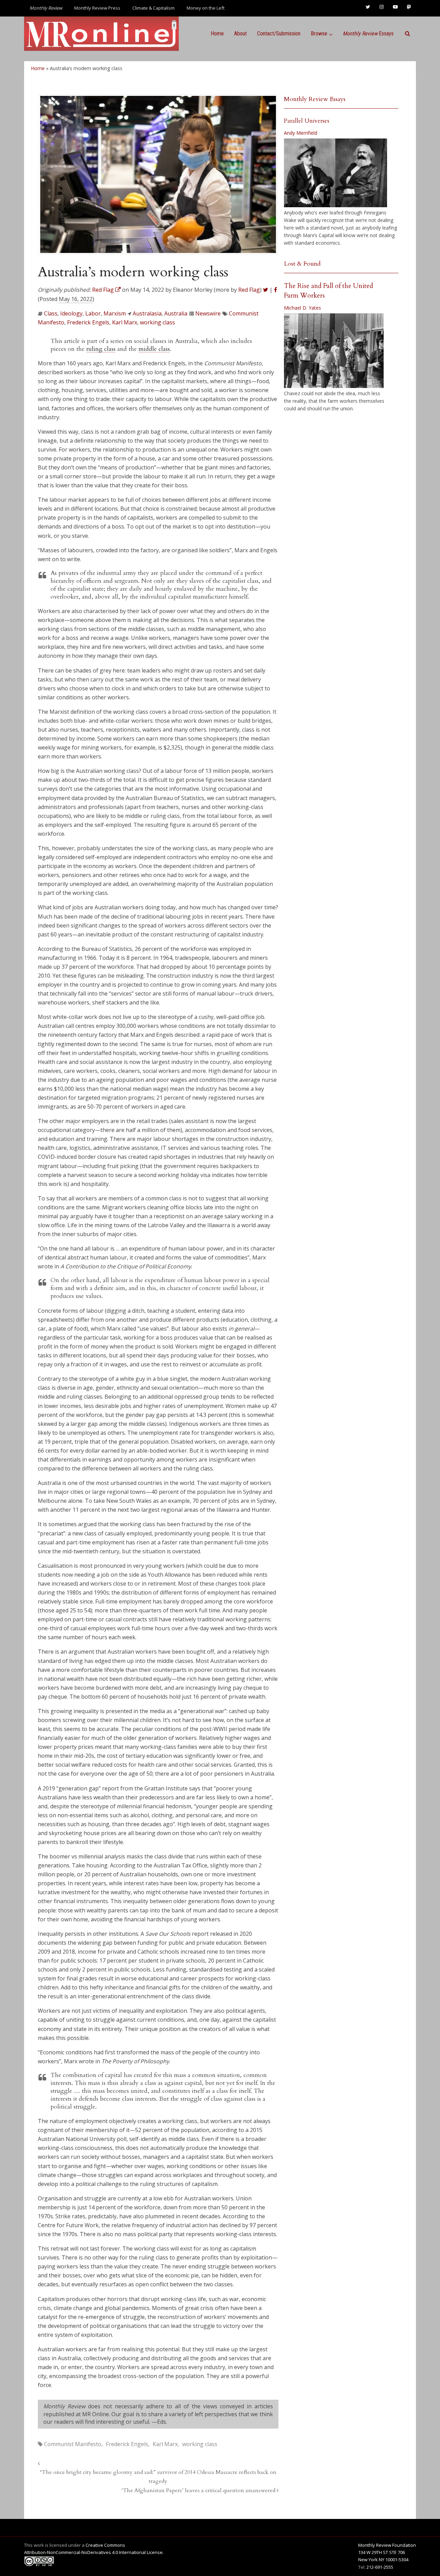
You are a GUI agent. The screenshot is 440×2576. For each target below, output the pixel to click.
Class (51, 313)
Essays (368, 34)
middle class (154, 349)
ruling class (101, 349)
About (240, 34)
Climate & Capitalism (153, 8)
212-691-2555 (380, 2567)
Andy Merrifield (301, 133)
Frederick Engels (88, 322)
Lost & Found (302, 264)
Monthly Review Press (97, 8)
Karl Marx (125, 322)
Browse (319, 34)
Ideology (71, 313)
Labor (93, 313)
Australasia (147, 313)
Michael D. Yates (302, 308)
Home (217, 34)
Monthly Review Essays (315, 99)
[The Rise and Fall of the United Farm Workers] (334, 351)
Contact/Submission (279, 34)
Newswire (208, 313)
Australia (176, 313)
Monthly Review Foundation (387, 2545)
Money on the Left (206, 8)
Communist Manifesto (73, 2444)
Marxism (115, 313)
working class (157, 322)
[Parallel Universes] (335, 173)
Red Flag (249, 290)
